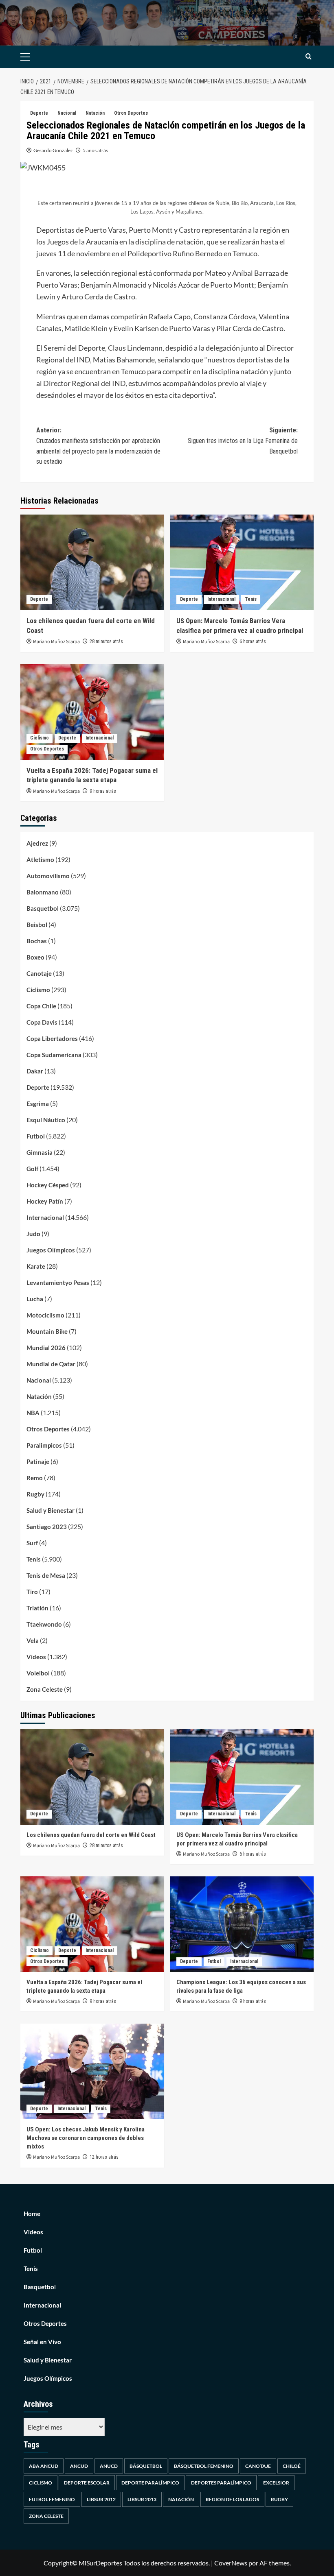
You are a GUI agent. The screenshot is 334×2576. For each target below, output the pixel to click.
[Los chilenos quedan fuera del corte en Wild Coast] (92, 562)
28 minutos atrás (106, 641)
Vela (33, 1640)
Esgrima (38, 1104)
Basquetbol (43, 908)
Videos (36, 1657)
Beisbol (37, 925)
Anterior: (98, 446)
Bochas (37, 941)
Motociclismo (45, 1315)
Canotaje (39, 973)
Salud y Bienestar (51, 1510)
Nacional (67, 113)
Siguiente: (243, 441)
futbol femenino (52, 2499)
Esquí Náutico (46, 1120)
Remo (35, 1478)
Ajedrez (37, 843)
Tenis (251, 599)
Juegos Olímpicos (51, 1250)
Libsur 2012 (101, 2499)
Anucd (109, 2466)
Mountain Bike (47, 1331)
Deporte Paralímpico (150, 2483)
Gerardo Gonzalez (53, 150)
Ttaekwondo (44, 1624)
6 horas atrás (253, 641)
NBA (33, 1413)
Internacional (221, 599)
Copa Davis (42, 1022)
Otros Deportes (131, 113)
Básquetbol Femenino (204, 2466)
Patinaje (38, 1461)
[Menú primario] (38, 57)
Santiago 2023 (47, 1527)
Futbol (36, 1136)
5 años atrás (95, 150)
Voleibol (38, 1673)
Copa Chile (41, 1006)
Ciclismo (40, 738)
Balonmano (43, 892)
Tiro (32, 1592)
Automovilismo (48, 876)
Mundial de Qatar (51, 1364)
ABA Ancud (44, 2466)
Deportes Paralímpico (221, 2483)
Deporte (39, 113)
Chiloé (292, 2466)
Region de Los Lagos (232, 2499)
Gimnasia (40, 1152)
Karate (36, 1266)
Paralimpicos (44, 1445)
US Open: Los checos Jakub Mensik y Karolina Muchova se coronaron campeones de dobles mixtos (86, 2138)
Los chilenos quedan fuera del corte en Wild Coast (91, 1835)
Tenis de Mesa (46, 1575)
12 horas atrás (104, 2157)
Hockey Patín (45, 1201)
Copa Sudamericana (54, 1055)
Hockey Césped (48, 1185)
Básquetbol (146, 2466)
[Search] (309, 57)
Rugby (35, 1494)
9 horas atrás (103, 791)
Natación (95, 113)
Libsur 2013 (142, 2499)
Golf (32, 1169)
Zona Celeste (45, 1689)
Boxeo (35, 957)
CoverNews (231, 2563)
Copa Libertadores (52, 1038)
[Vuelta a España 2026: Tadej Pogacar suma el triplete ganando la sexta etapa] (92, 712)
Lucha (35, 1299)
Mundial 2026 (46, 1348)
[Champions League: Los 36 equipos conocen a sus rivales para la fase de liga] (242, 1924)
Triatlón (37, 1608)
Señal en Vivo (42, 2342)
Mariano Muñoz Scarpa (56, 642)
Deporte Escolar (87, 2483)
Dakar (35, 1071)
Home (32, 2214)
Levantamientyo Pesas (58, 1283)
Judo (33, 1234)
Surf (32, 1543)
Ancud (79, 2466)
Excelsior (276, 2483)
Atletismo (40, 859)
